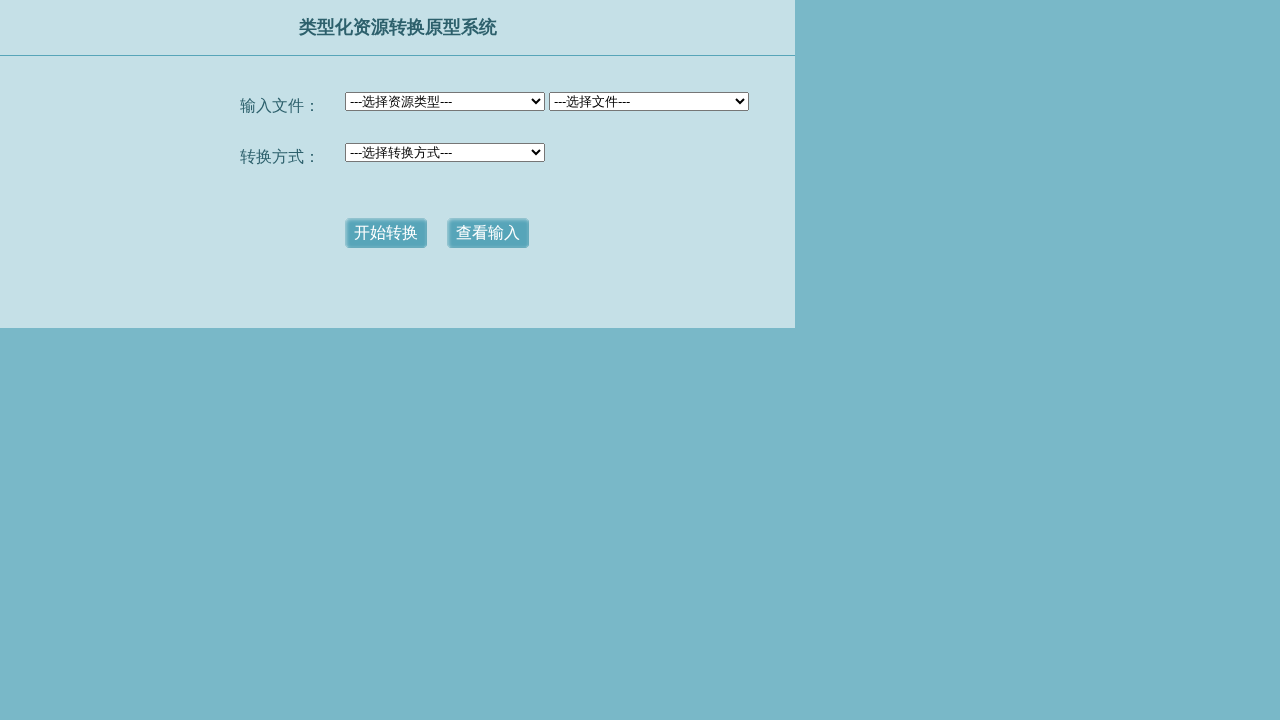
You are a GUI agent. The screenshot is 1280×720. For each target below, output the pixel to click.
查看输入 (488, 232)
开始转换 (386, 232)
